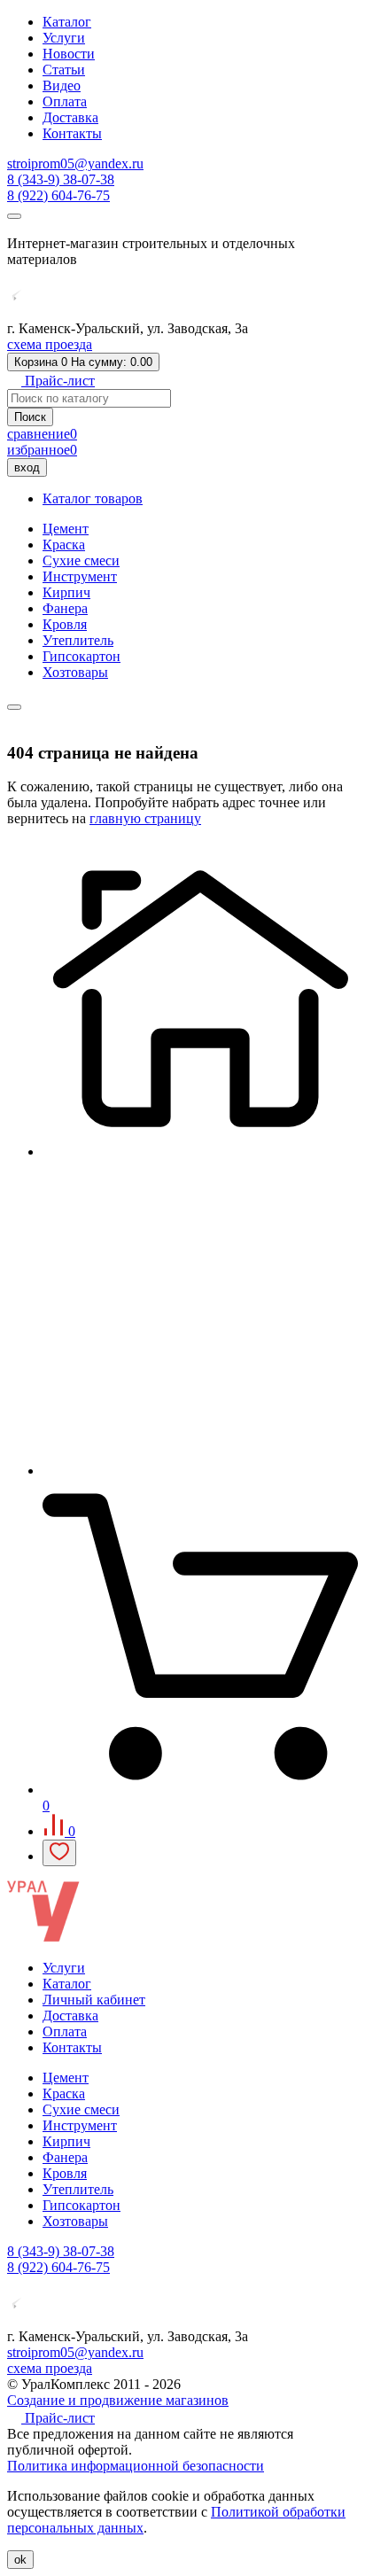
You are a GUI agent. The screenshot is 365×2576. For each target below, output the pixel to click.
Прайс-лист (58, 381)
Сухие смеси (81, 560)
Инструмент (80, 576)
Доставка (70, 117)
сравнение (42, 434)
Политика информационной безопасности (136, 2466)
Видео (62, 86)
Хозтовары (75, 672)
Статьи (64, 70)
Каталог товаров (93, 498)
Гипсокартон (82, 656)
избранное (42, 450)
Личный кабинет (94, 2000)
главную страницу (145, 818)
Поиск (30, 417)
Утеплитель (78, 640)
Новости (69, 54)
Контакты (72, 133)
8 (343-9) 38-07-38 (61, 179)
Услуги (64, 38)
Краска (64, 545)
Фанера (65, 608)
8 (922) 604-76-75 (58, 195)
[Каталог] (200, 1471)
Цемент (66, 529)
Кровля (65, 624)
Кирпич (66, 592)
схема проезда (50, 344)
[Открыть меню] (14, 216)
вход (27, 467)
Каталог (67, 22)
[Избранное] (59, 1853)
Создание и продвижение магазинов (118, 2400)
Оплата (65, 101)
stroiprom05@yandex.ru (75, 163)
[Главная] (200, 1152)
